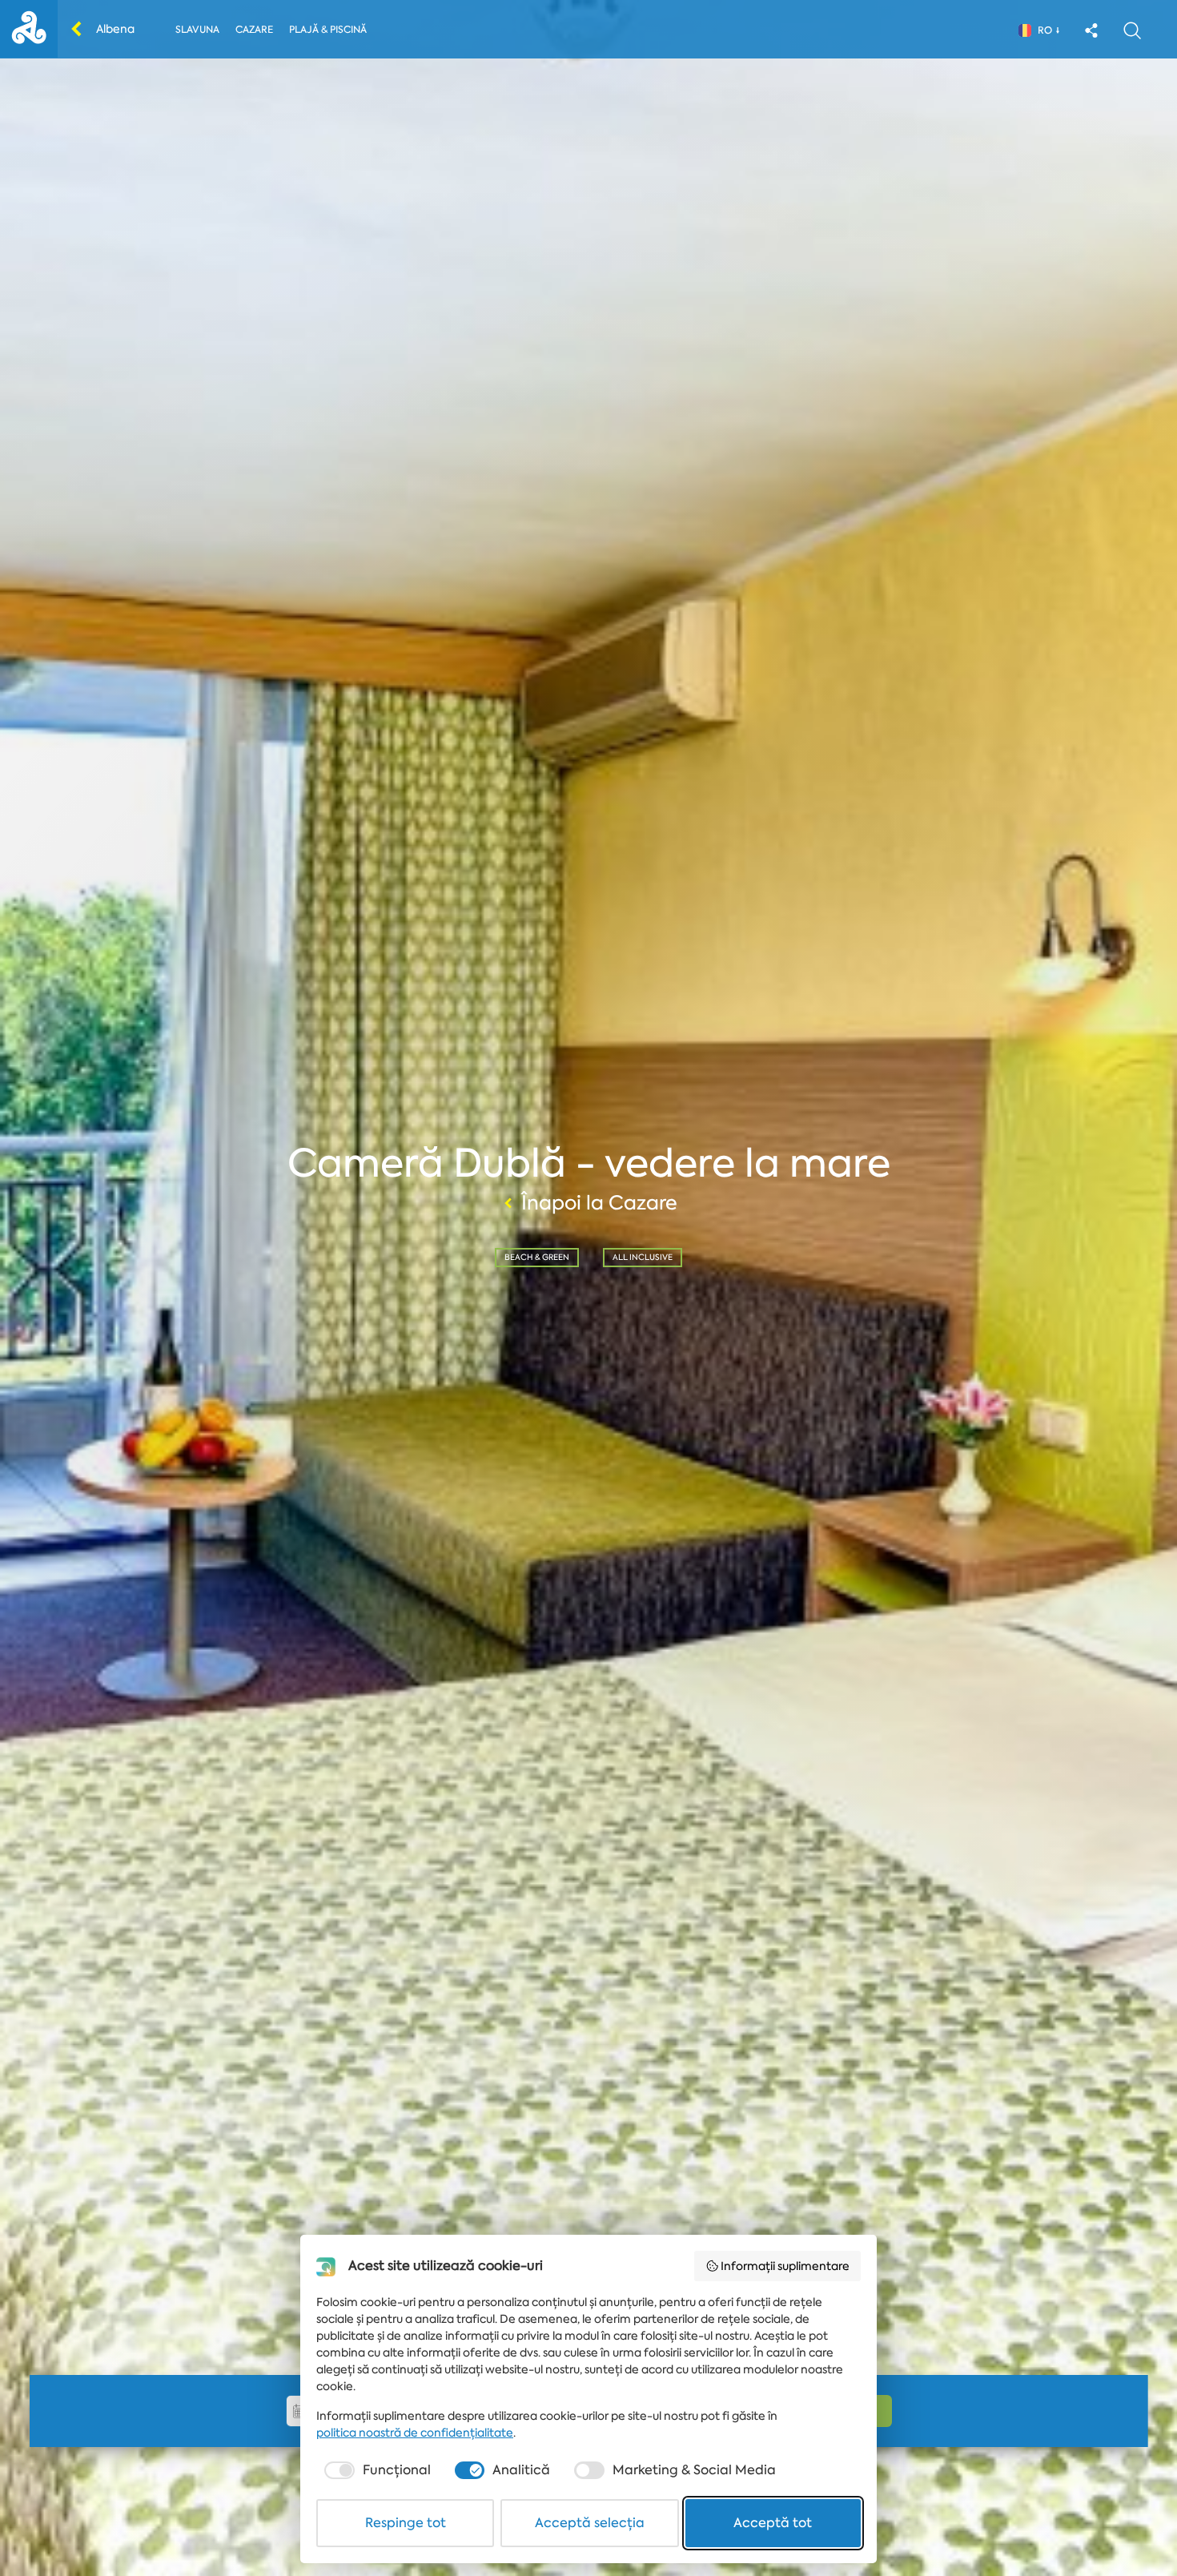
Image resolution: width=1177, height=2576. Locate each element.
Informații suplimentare (785, 2266)
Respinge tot (406, 2523)
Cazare (254, 30)
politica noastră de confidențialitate (415, 2433)
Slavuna (197, 30)
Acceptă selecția (590, 2523)
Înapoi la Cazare (599, 1203)
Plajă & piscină (328, 30)
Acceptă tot (773, 2523)
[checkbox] (376, 2470)
